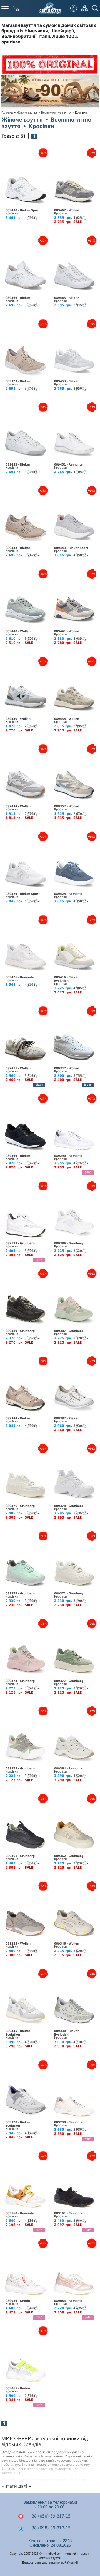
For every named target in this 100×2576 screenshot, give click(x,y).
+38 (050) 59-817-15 (49, 2516)
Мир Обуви (50, 8)
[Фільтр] (16, 8)
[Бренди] (84, 8)
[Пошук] (95, 8)
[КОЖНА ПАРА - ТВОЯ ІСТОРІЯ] (50, 105)
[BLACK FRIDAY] (50, 63)
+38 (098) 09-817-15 (49, 2528)
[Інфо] (74, 8)
